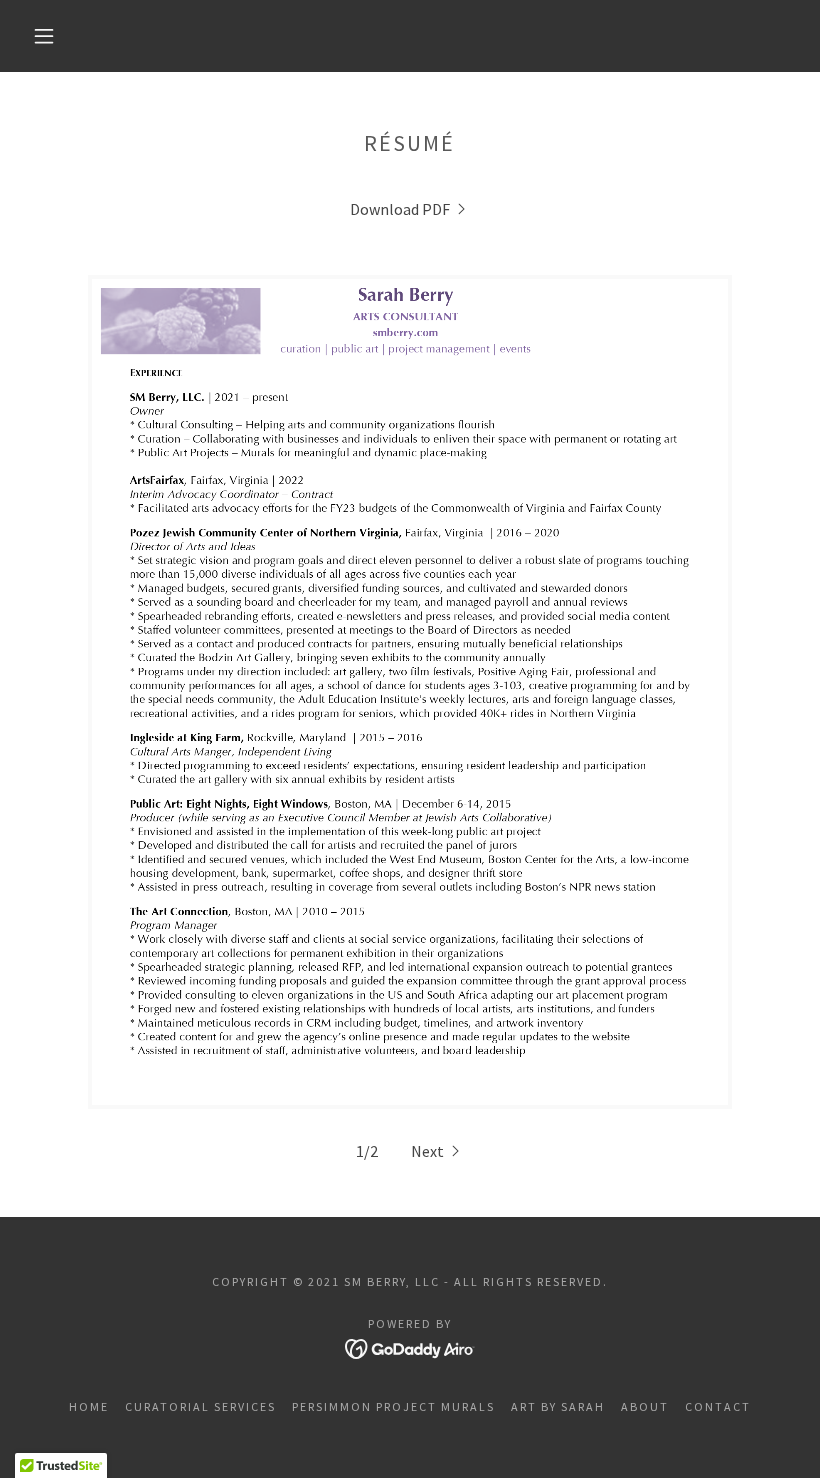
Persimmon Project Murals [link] (393, 1406)
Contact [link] (718, 1406)
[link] (410, 209)
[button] (44, 36)
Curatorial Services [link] (200, 1406)
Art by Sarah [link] (558, 1406)
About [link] (645, 1406)
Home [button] (89, 1406)
